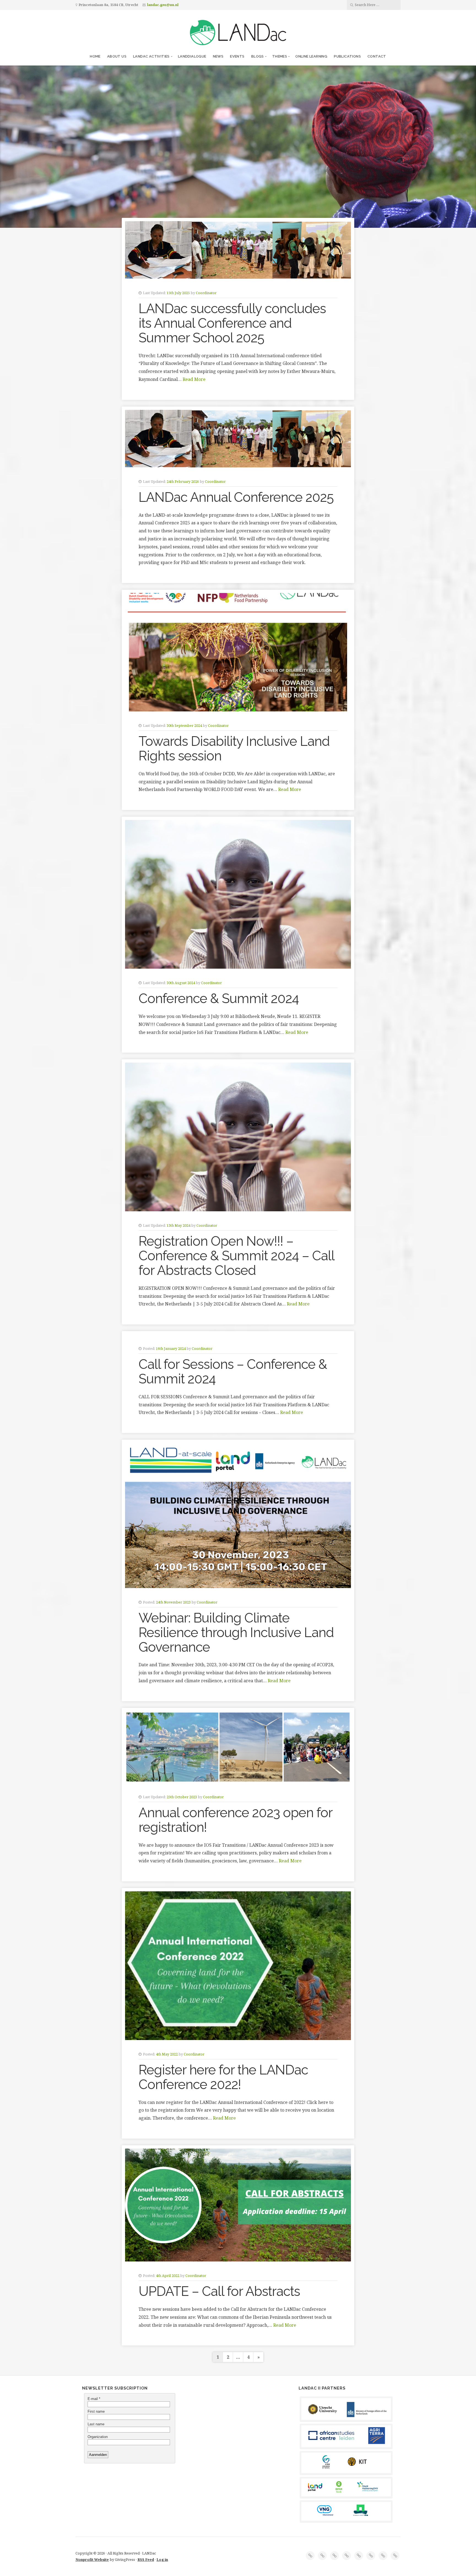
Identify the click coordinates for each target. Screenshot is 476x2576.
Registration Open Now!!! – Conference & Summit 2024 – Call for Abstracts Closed (236, 1256)
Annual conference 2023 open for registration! (235, 1820)
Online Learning (311, 56)
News (218, 56)
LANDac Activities (151, 56)
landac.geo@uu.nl (163, 5)
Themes (280, 56)
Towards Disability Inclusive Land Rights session (234, 748)
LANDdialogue (192, 56)
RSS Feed (146, 2559)
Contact (377, 56)
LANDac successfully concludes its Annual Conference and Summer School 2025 (232, 323)
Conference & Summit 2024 (219, 998)
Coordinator (206, 293)
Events (237, 56)
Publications (347, 56)
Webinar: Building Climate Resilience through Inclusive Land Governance (236, 1632)
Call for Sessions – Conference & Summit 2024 (233, 1371)
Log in (162, 2559)
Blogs (258, 56)
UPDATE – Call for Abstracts (219, 2291)
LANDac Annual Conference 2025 (236, 497)
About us (117, 56)
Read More (194, 379)
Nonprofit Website (92, 2559)
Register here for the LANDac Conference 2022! (223, 2077)
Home (95, 56)
